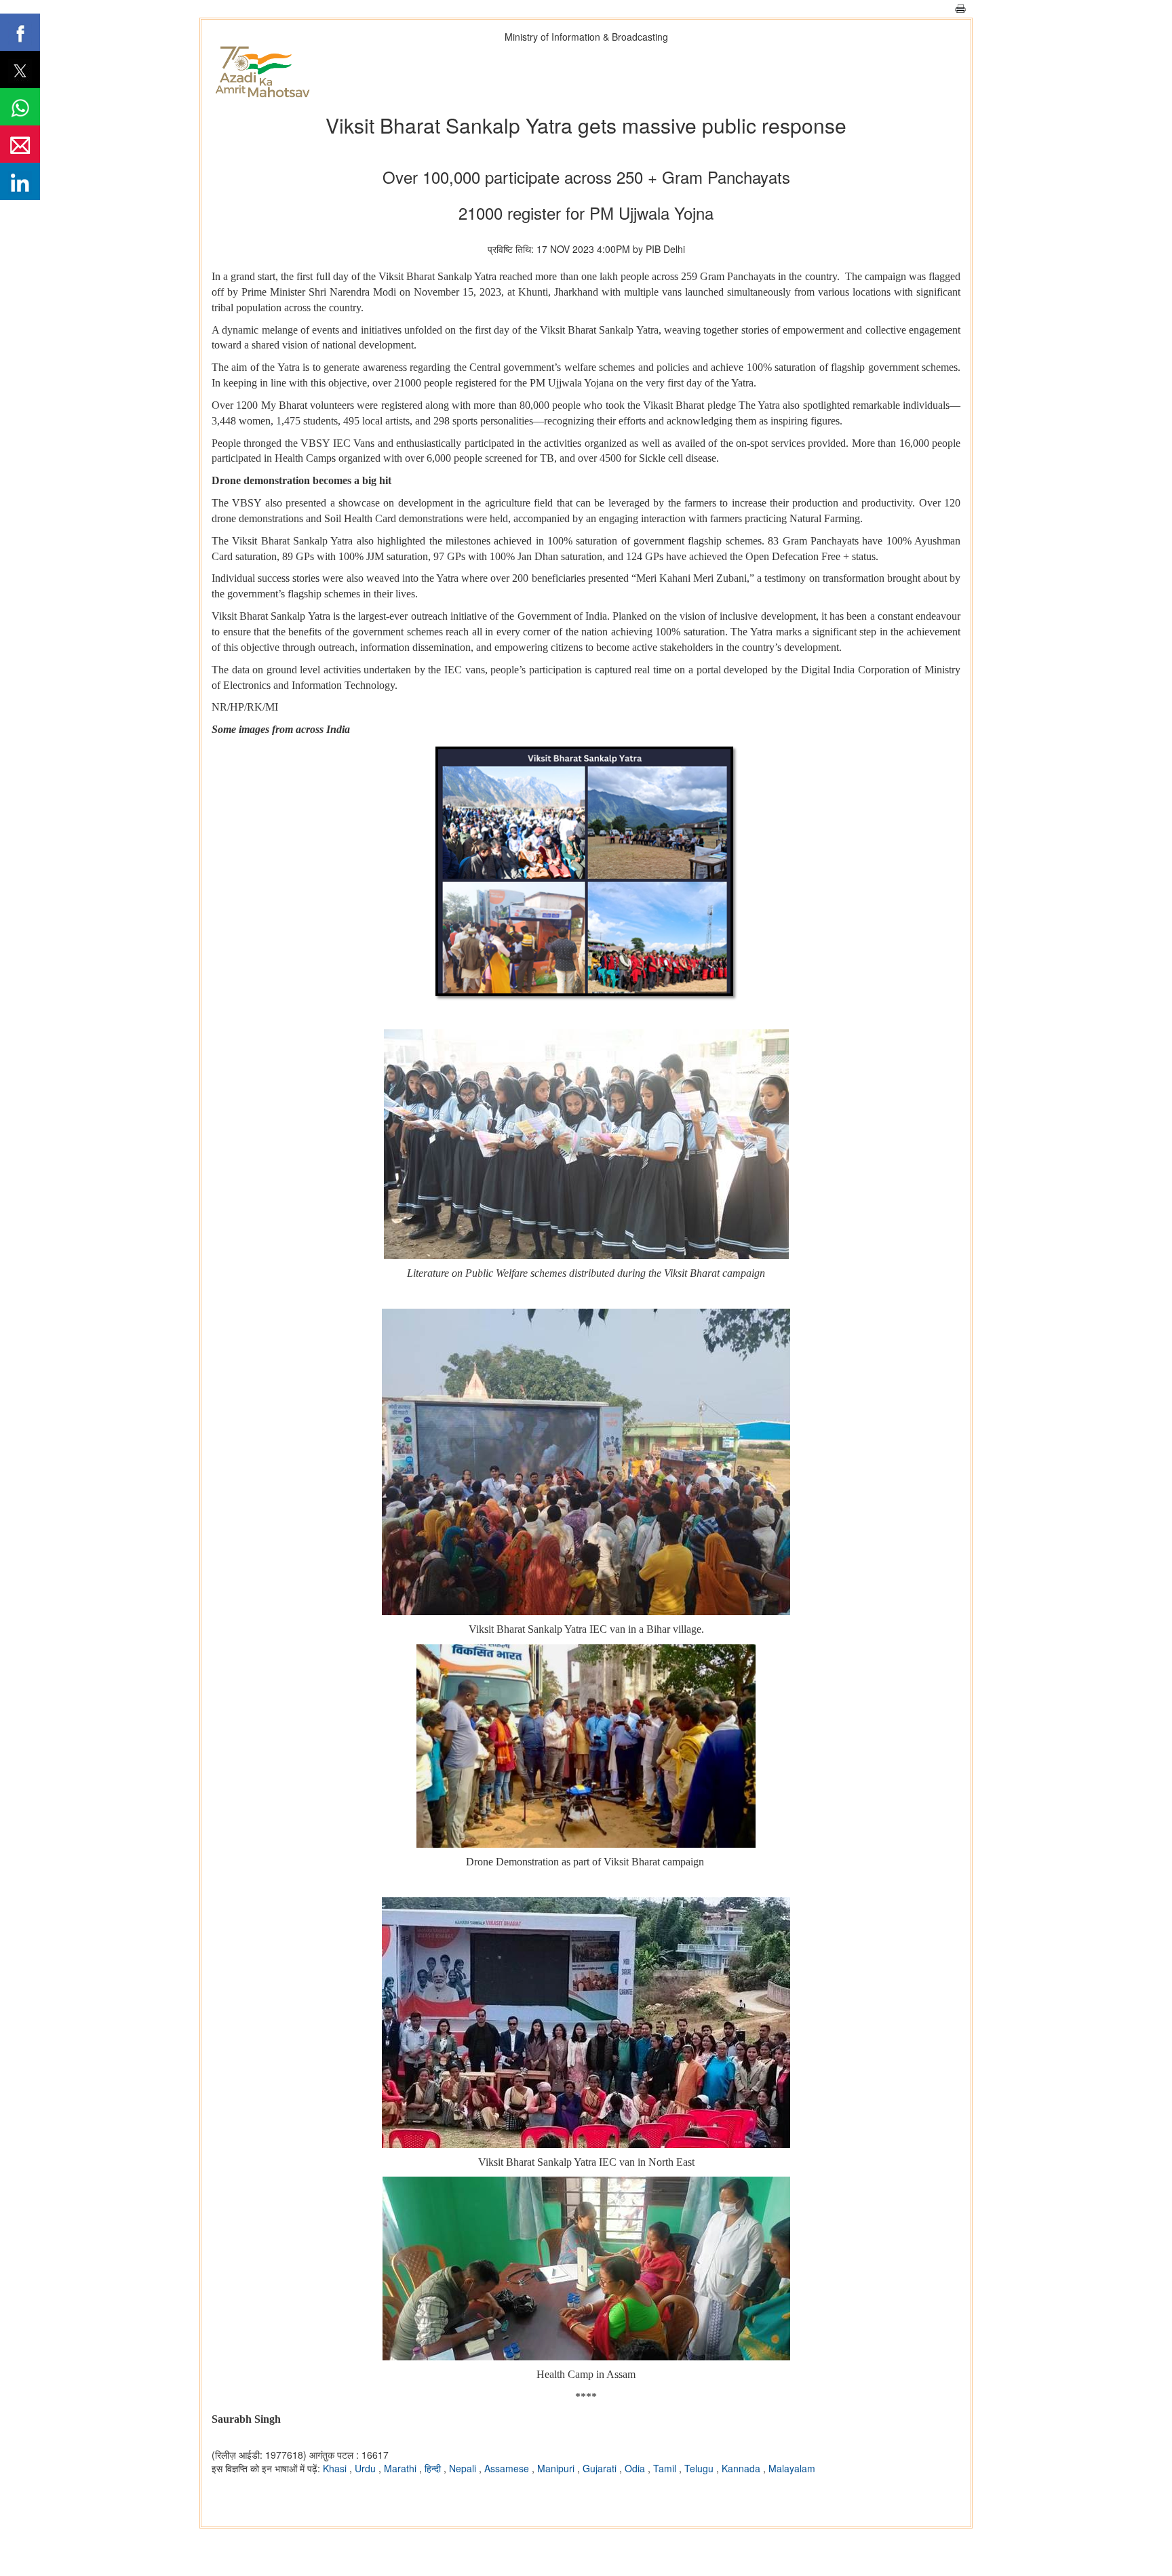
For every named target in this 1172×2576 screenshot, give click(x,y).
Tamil (666, 2468)
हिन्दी (434, 2468)
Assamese (508, 2468)
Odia (636, 2468)
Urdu (367, 2468)
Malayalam (792, 2468)
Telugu (700, 2468)
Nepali (464, 2468)
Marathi (402, 2468)
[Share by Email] (20, 144)
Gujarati (601, 2468)
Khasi (336, 2468)
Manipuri (557, 2468)
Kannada (742, 2468)
